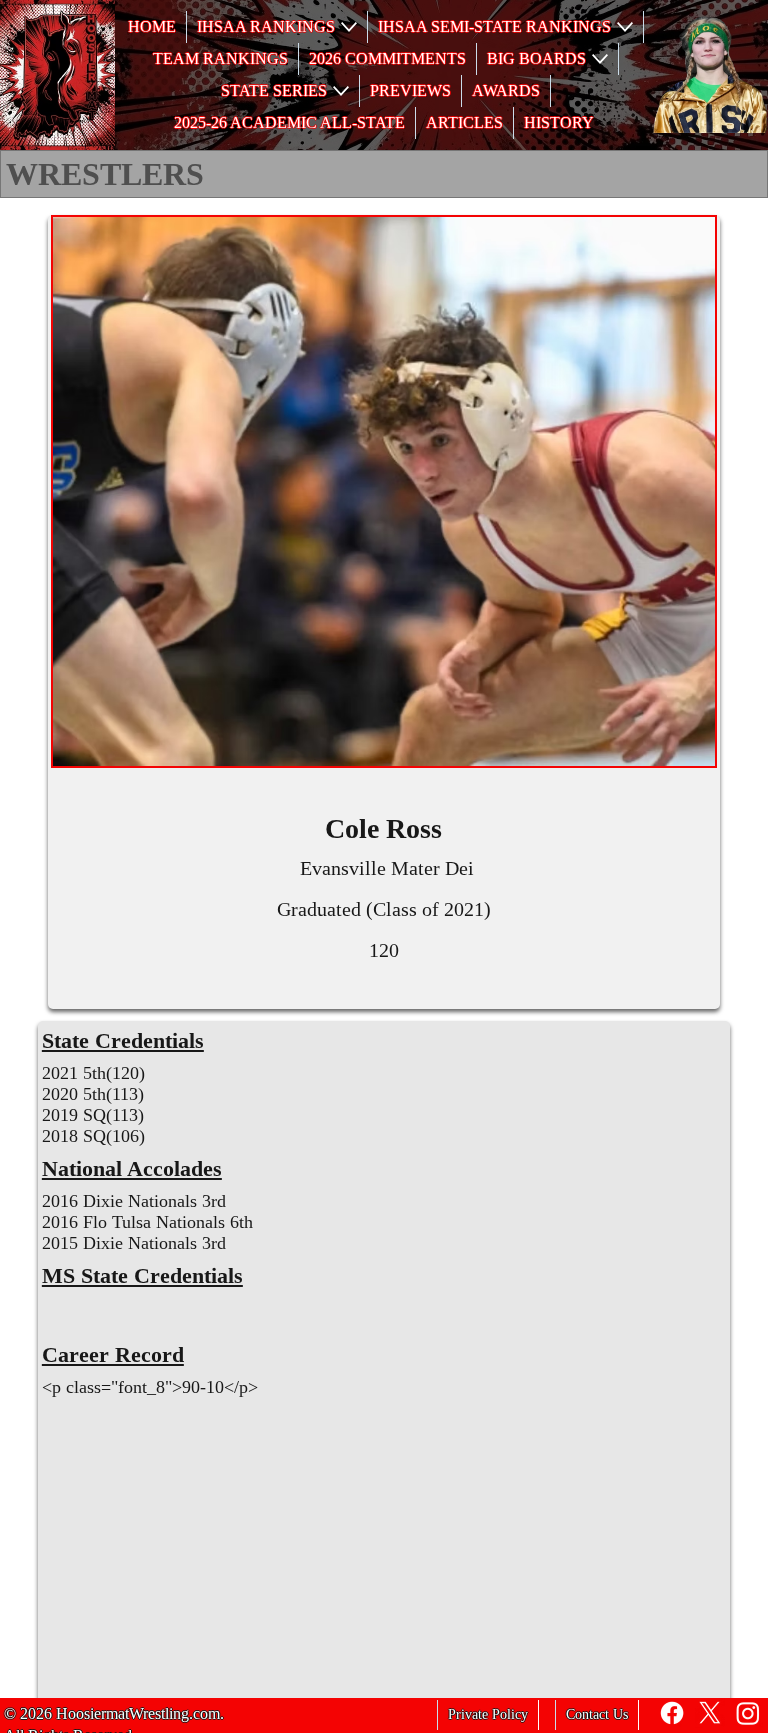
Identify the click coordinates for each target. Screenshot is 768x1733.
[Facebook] (672, 1713)
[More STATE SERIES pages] (341, 91)
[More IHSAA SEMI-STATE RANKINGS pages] (625, 27)
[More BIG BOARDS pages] (600, 59)
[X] (710, 1713)
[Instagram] (748, 1713)
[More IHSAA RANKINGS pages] (349, 27)
